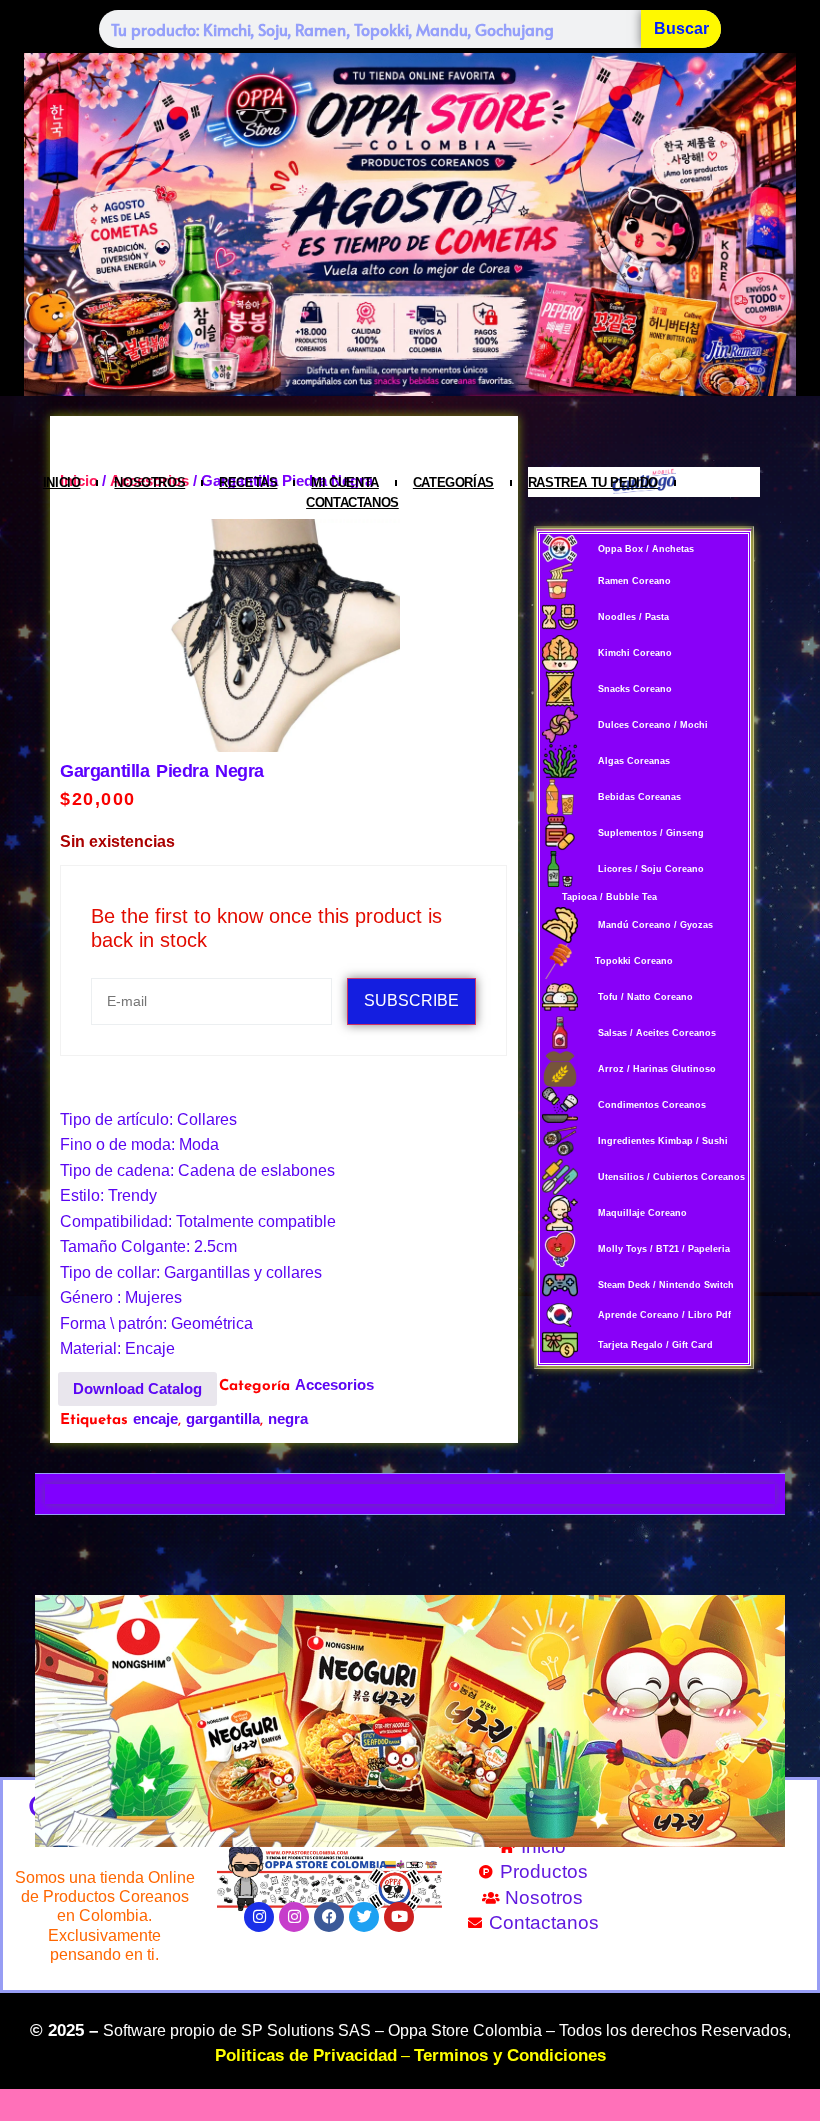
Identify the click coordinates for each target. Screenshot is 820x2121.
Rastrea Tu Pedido (593, 482)
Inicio (62, 482)
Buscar (681, 28)
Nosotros (149, 482)
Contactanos (352, 502)
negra (288, 1418)
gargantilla (223, 1418)
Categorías (453, 482)
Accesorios (334, 1384)
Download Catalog (137, 1388)
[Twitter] (364, 1917)
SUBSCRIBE (411, 1000)
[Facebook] (329, 1917)
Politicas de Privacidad (306, 2055)
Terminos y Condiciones (510, 2055)
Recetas (248, 482)
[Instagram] (259, 1917)
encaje (155, 1418)
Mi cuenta (344, 482)
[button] (57, 1721)
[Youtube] (399, 1917)
